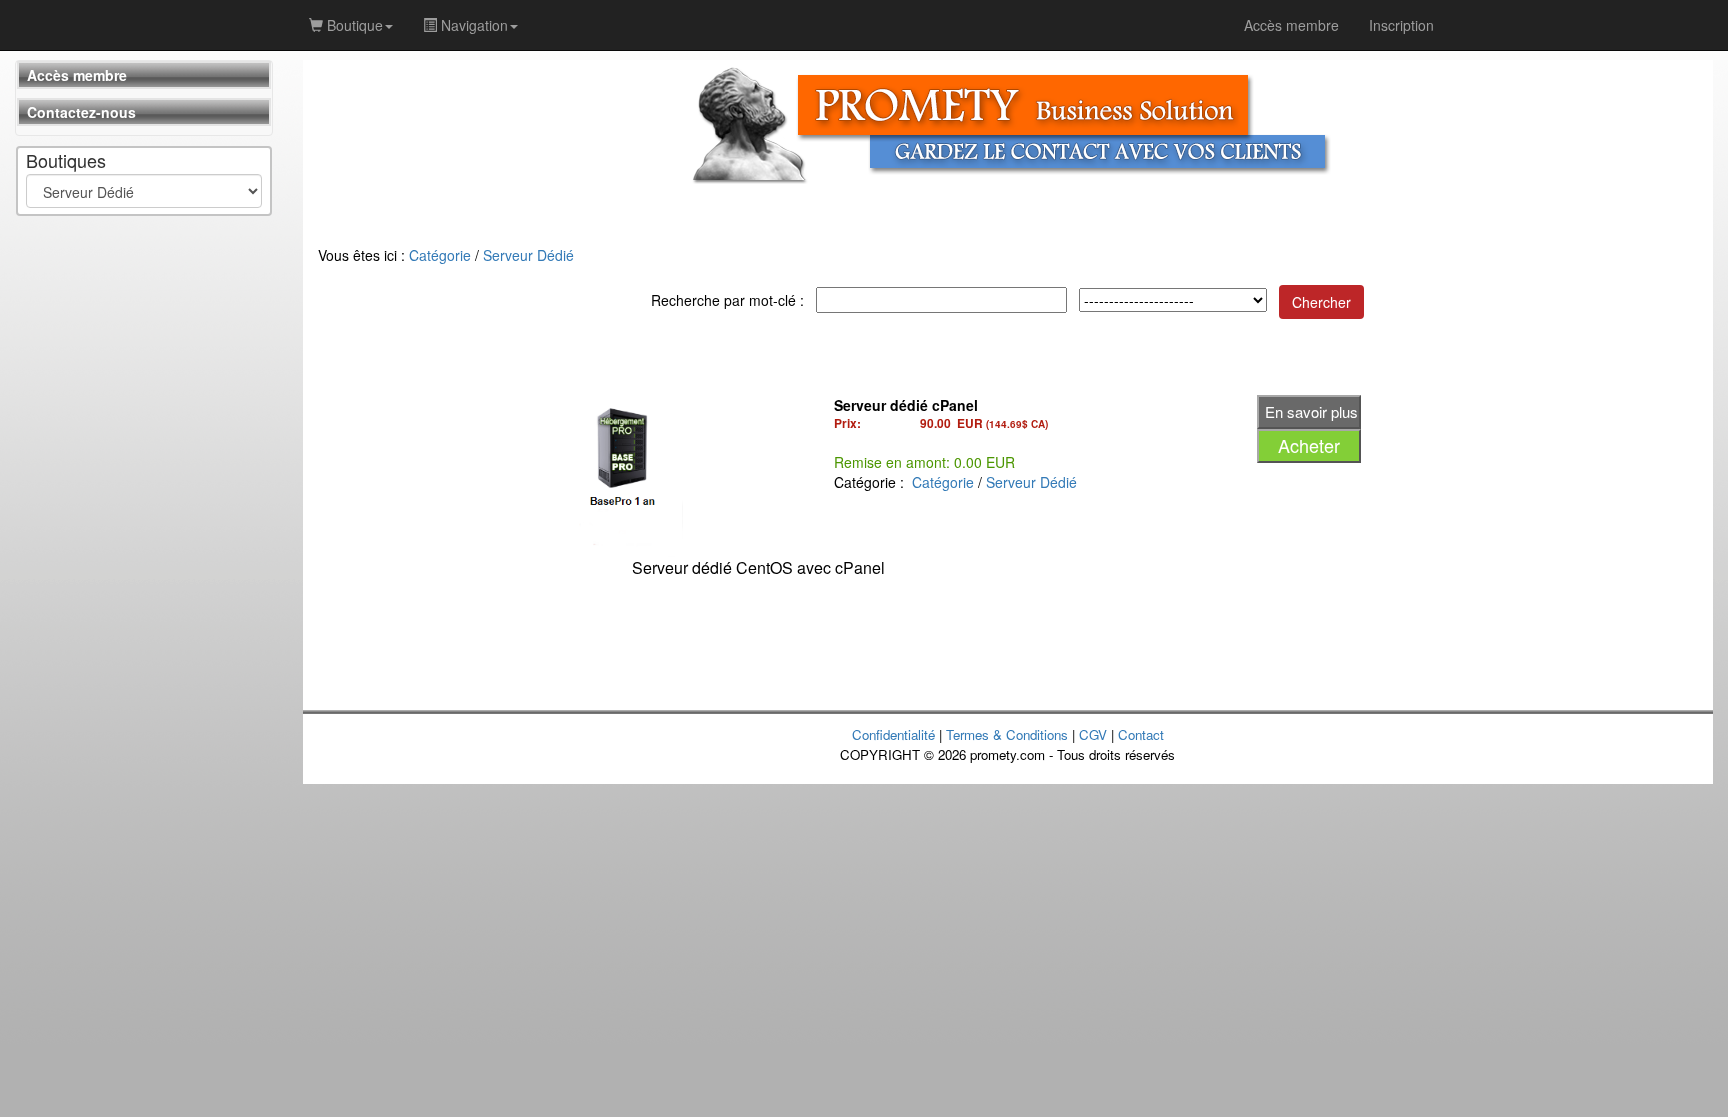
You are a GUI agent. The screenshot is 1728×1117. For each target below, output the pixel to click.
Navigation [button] (472, 25)
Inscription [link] (1401, 25)
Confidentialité (893, 734)
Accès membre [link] (1291, 25)
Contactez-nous (81, 112)
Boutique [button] (353, 25)
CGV (1093, 734)
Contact (1141, 734)
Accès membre (77, 75)
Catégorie (440, 255)
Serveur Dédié (528, 255)
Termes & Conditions (1007, 734)
